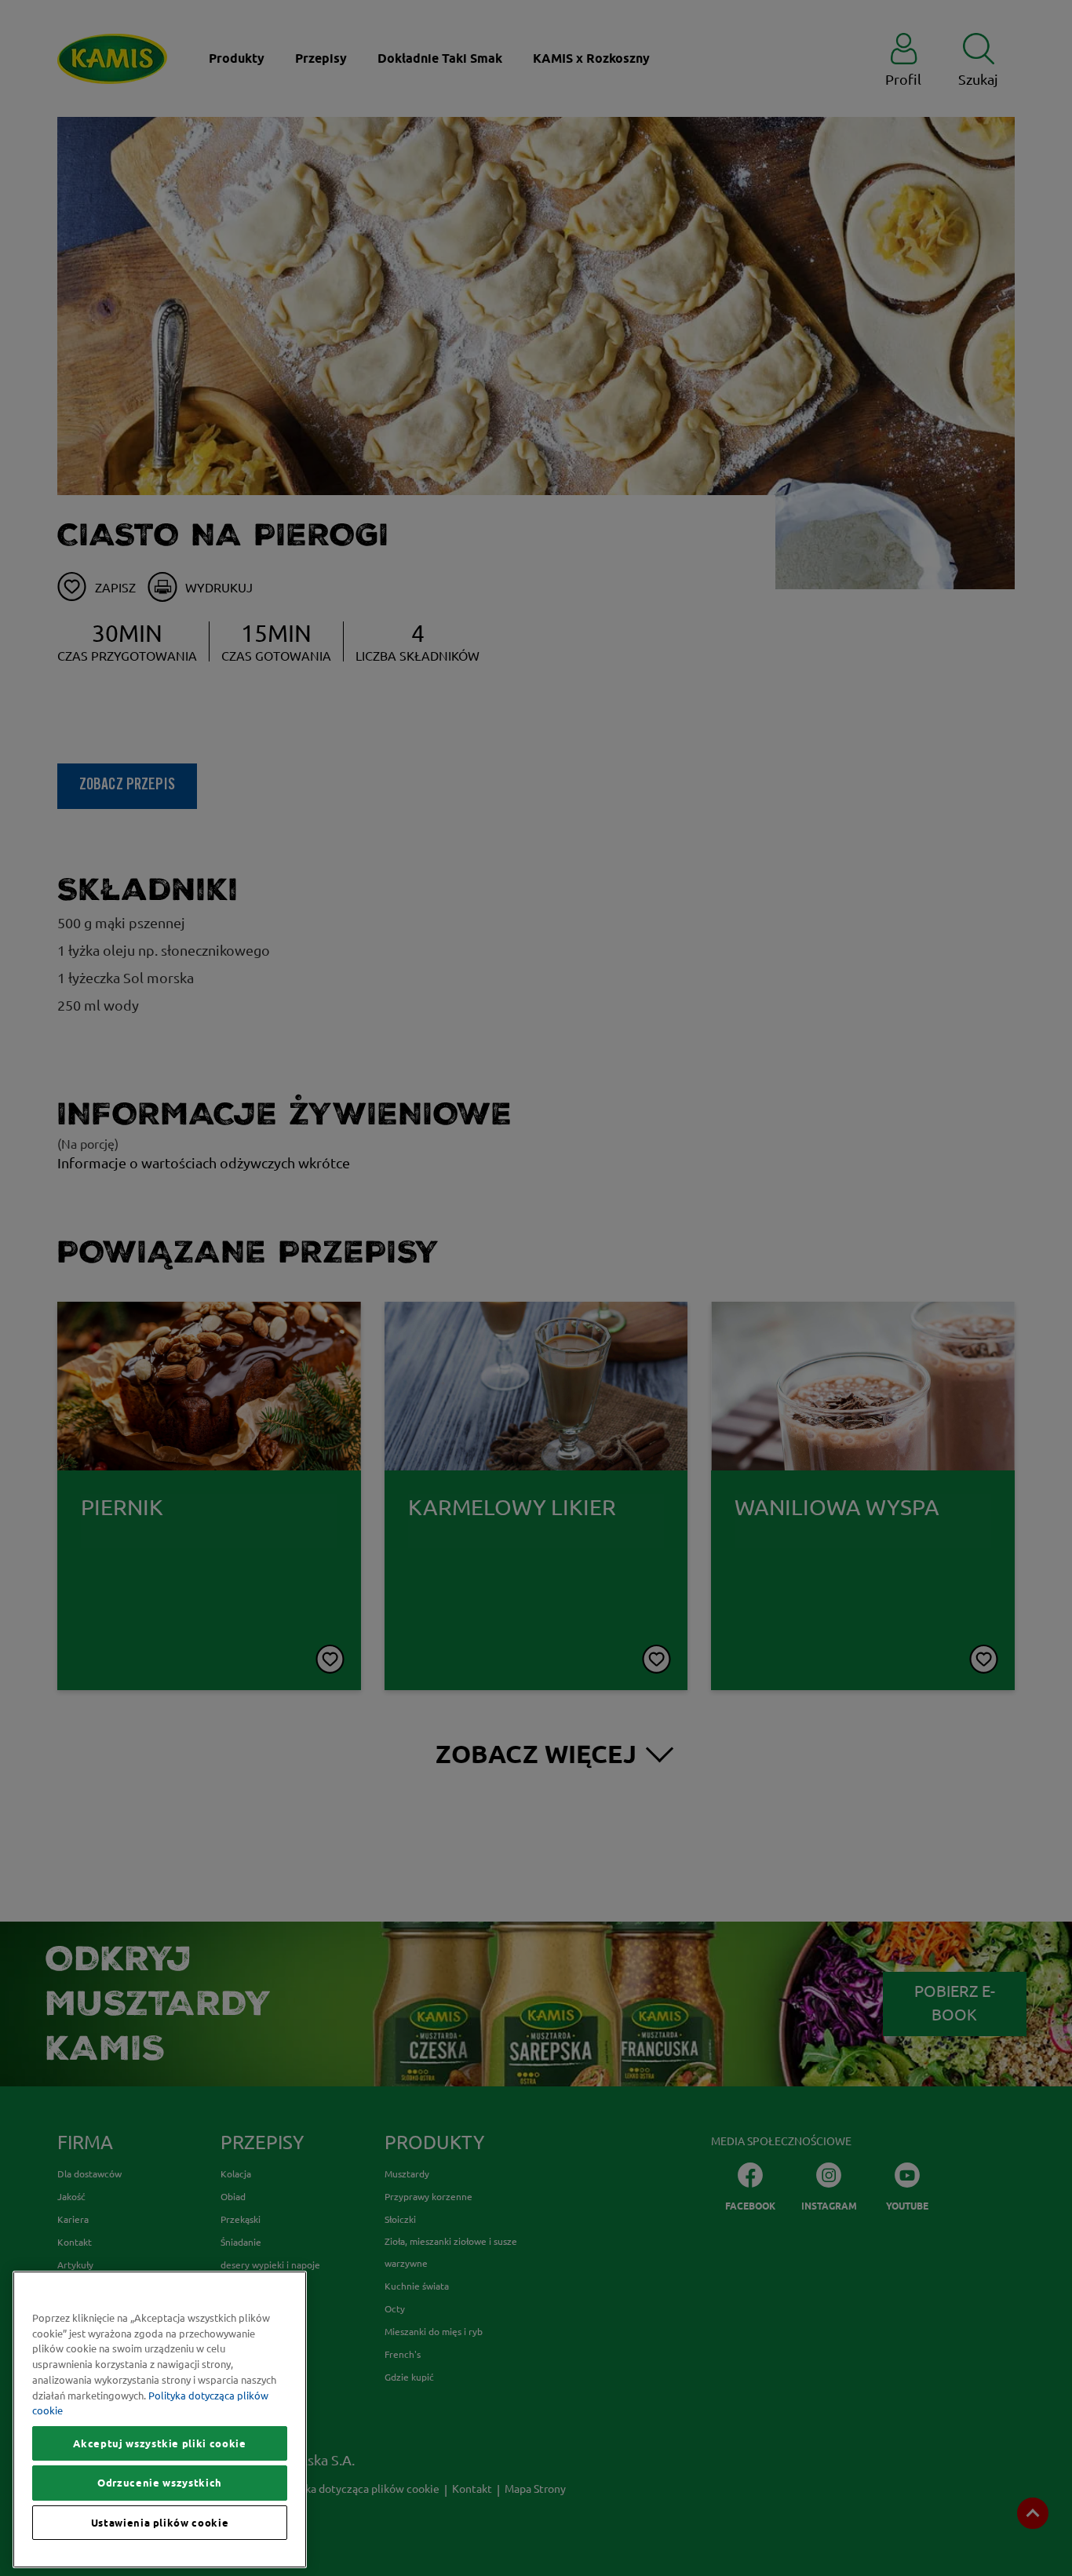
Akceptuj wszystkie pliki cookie (159, 2443)
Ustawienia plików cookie (160, 2523)
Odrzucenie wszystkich (160, 2483)
